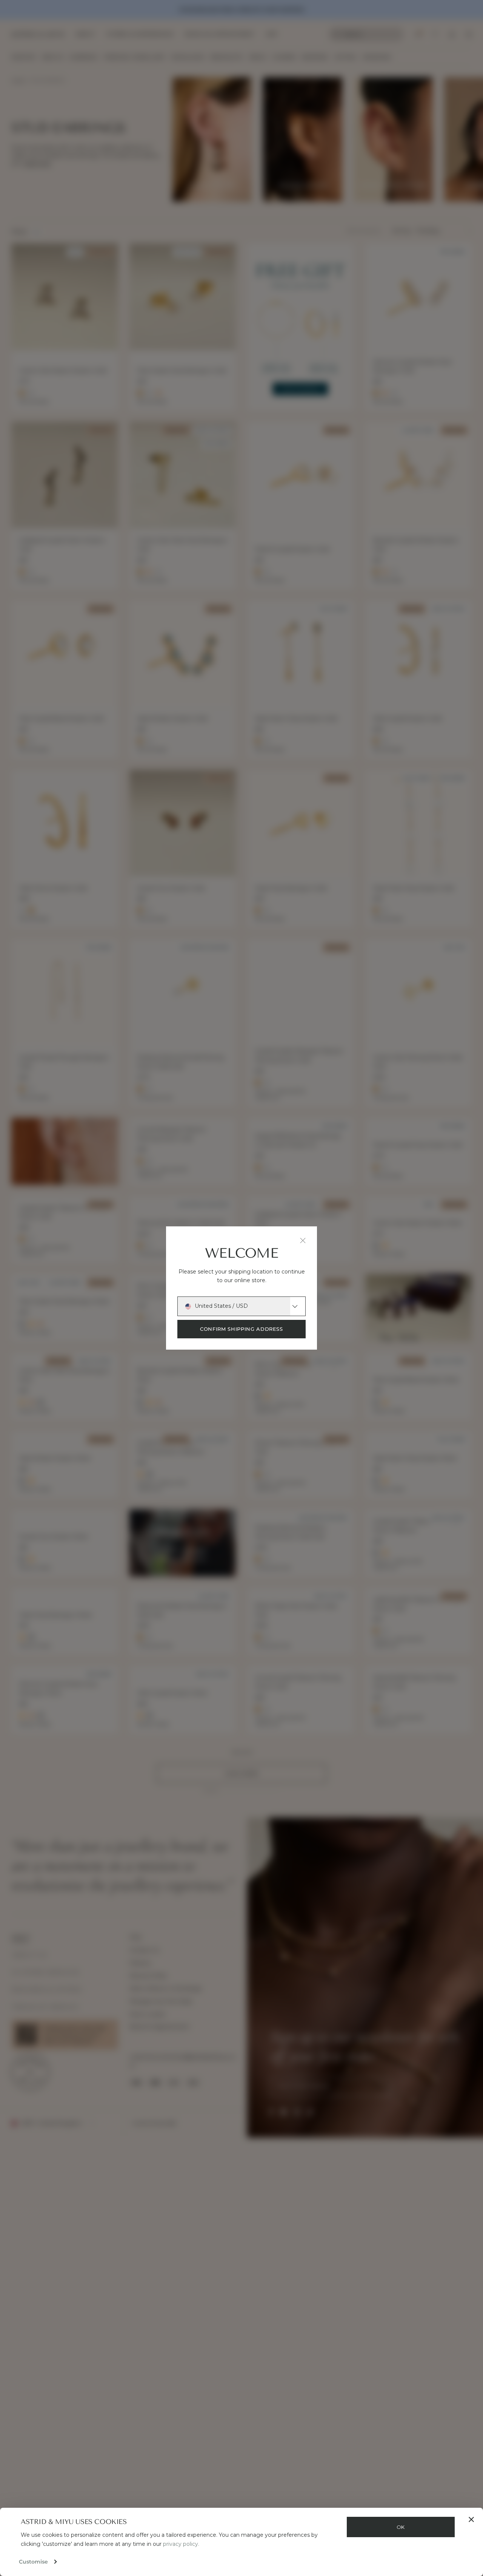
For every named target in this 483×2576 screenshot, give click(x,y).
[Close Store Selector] (303, 1240)
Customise (33, 2562)
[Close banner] (471, 2519)
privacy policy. (181, 2544)
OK (401, 2527)
